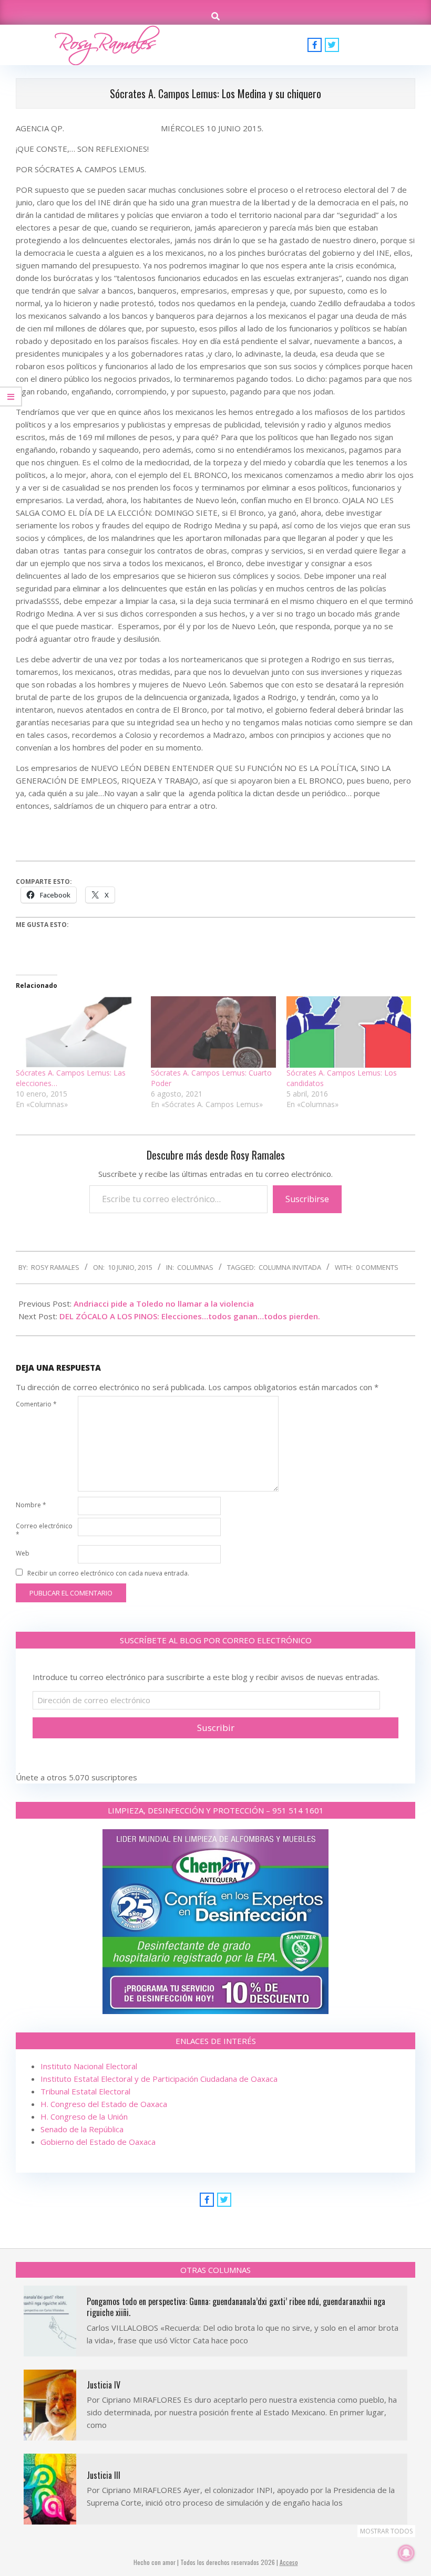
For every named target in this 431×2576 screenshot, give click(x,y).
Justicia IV (104, 2385)
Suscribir (216, 1728)
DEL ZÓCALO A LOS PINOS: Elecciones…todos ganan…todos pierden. (190, 1316)
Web (23, 1553)
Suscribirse (307, 1199)
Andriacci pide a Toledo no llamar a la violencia (164, 1303)
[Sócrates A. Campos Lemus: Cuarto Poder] (213, 1032)
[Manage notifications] (406, 2553)
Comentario (36, 1404)
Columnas (195, 1267)
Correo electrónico (44, 1530)
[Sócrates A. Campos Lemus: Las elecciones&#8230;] (78, 1032)
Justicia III (104, 2475)
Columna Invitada (290, 1267)
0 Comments (377, 1267)
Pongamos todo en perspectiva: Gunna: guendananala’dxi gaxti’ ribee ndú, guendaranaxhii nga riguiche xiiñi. (236, 2307)
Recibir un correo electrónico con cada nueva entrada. (108, 1573)
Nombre (31, 1505)
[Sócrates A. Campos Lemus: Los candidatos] (349, 1032)
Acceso (289, 2562)
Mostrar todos (386, 2531)
